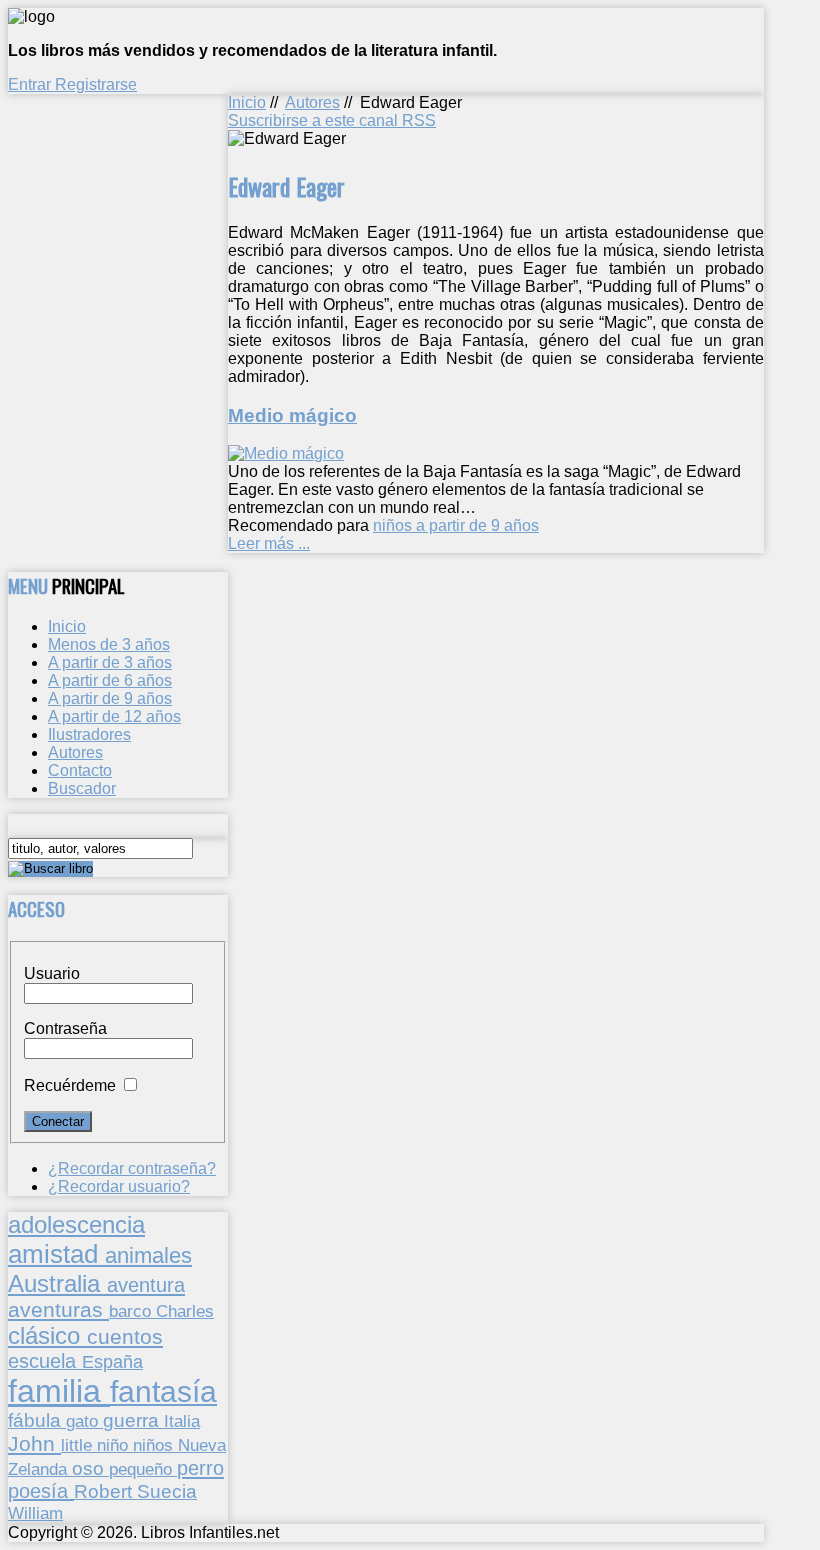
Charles (185, 1311)
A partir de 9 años (110, 698)
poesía (41, 1491)
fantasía (163, 1391)
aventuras (58, 1309)
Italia (182, 1421)
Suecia (167, 1491)
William (35, 1513)
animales (148, 1255)
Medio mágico (292, 415)
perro (200, 1467)
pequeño (143, 1469)
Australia (57, 1283)
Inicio (247, 102)
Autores (312, 102)
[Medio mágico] (286, 453)
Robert (105, 1491)
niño (115, 1445)
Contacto (80, 770)
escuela (45, 1361)
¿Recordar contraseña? (132, 1168)
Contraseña (65, 1028)
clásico (47, 1335)
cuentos (125, 1336)
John (34, 1443)
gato (84, 1421)
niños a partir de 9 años (456, 525)
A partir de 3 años (110, 662)
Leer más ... (269, 543)
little (79, 1445)
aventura (146, 1284)
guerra (133, 1420)
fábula (37, 1420)
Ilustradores (89, 734)
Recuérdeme (70, 1085)
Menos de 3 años (109, 644)
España (112, 1362)
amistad (56, 1254)
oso (90, 1468)
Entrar (31, 84)
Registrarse (96, 84)
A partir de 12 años (114, 716)
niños (155, 1445)
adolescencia (76, 1225)
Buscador (82, 788)
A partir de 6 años (110, 680)
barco (132, 1311)
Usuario (52, 973)
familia (59, 1391)
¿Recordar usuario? (119, 1186)
